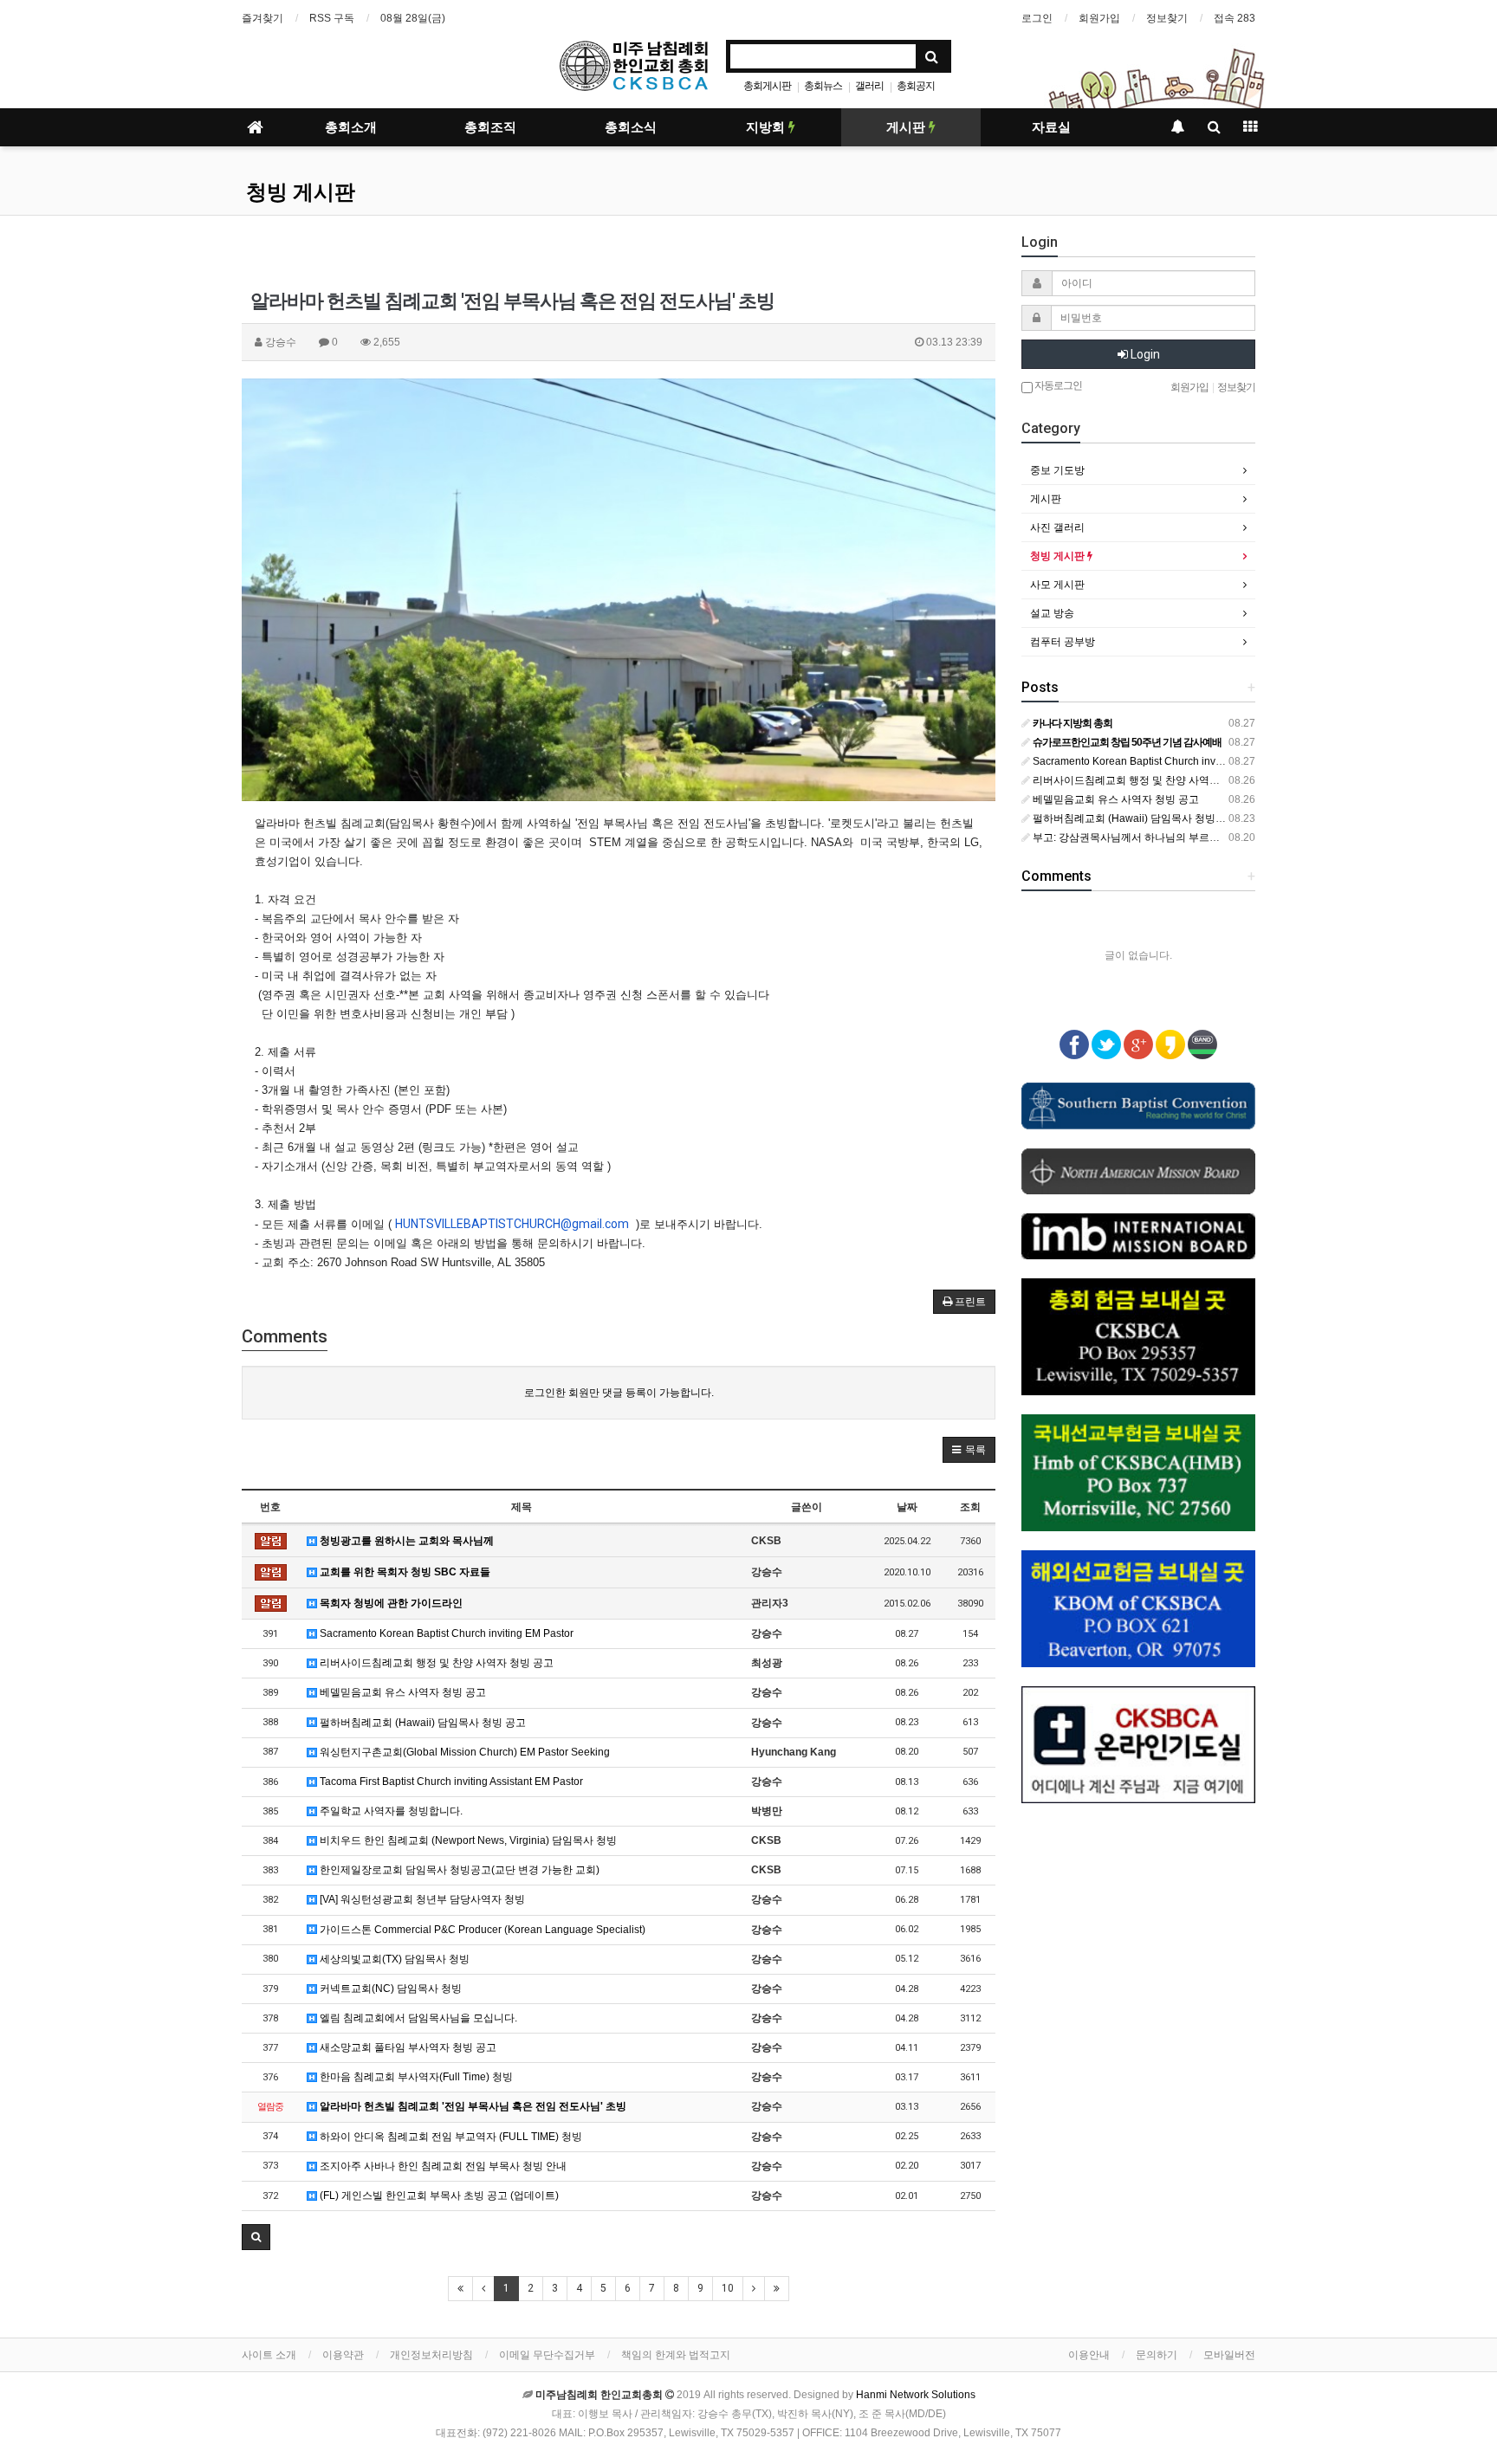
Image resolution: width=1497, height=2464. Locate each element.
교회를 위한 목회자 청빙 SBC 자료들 (404, 1572)
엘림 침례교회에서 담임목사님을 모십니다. (417, 2018)
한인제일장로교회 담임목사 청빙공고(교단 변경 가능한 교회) (458, 1870)
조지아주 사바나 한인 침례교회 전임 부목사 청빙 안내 (442, 2166)
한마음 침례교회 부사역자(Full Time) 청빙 (415, 2077)
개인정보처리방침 (431, 2355)
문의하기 (1157, 2355)
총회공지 (916, 86)
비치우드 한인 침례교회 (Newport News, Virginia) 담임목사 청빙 (467, 1840)
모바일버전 (1229, 2355)
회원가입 (1099, 18)
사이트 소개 (269, 2355)
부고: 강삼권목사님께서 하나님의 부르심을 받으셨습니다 (1163, 838)
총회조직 (490, 127)
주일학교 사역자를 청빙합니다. (390, 1811)
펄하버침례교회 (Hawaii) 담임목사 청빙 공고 (421, 1723)
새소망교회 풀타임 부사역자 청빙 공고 (407, 2047)
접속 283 (1235, 18)
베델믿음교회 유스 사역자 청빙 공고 (402, 1692)
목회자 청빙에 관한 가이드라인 (390, 1603)
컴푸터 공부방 (1063, 642)
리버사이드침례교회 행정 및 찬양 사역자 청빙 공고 (435, 1663)
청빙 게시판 (301, 192)
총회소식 (631, 127)
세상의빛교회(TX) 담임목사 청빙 (393, 1959)
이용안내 (1089, 2355)
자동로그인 (1057, 385)
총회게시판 (767, 86)
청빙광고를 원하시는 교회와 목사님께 (405, 1541)
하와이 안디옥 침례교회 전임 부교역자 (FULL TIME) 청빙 (450, 2137)
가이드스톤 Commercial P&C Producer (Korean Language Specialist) (481, 1930)
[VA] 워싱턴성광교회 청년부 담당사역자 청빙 (421, 1899)
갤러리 (869, 86)
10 (728, 2288)
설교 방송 (1052, 613)
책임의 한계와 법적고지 (676, 2355)
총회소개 (351, 127)
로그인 (1037, 18)
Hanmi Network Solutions (916, 2395)
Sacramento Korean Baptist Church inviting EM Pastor (445, 1633)
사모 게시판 (1057, 585)
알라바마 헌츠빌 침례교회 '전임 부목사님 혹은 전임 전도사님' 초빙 (472, 2106)
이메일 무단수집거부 (547, 2355)
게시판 (907, 127)
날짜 (907, 1507)
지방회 (767, 127)
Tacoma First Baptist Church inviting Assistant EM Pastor (450, 1782)
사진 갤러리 (1057, 527)
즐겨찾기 (262, 18)
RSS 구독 (332, 18)
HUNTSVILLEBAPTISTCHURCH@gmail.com (512, 1224)
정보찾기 (1167, 18)
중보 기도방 (1057, 470)
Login (1144, 354)
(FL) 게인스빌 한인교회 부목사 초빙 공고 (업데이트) (438, 2196)
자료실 (1051, 127)
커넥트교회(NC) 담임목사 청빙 (389, 1989)
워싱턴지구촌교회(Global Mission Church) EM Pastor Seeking (463, 1752)
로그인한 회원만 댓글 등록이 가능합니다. (619, 1393)
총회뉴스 (823, 86)
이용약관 (343, 2355)
